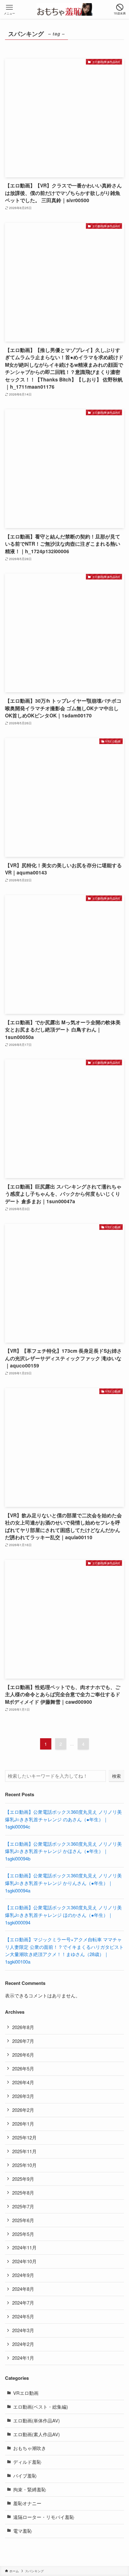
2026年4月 (23, 2082)
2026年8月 (23, 2027)
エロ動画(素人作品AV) (36, 2434)
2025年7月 (23, 2206)
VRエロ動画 (26, 2393)
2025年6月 (23, 2220)
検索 (116, 1776)
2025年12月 (24, 2137)
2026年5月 (23, 2068)
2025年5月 (23, 2234)
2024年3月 (23, 2330)
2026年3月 (23, 2096)
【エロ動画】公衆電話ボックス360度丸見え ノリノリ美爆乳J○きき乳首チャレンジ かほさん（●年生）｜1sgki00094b (63, 1851)
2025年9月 (23, 2179)
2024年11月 (24, 2247)
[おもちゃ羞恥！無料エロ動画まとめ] (64, 9)
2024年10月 (24, 2261)
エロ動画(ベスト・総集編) (41, 2407)
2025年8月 (23, 2193)
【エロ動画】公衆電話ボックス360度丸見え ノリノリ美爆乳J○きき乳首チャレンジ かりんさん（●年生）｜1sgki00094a (63, 1883)
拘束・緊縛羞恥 (30, 2489)
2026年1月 (23, 2124)
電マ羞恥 (23, 2531)
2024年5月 (23, 2316)
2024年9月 (23, 2275)
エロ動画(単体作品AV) (36, 2420)
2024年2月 (23, 2344)
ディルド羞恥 (27, 2462)
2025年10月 (24, 2165)
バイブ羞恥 (25, 2476)
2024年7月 (23, 2303)
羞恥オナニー (27, 2503)
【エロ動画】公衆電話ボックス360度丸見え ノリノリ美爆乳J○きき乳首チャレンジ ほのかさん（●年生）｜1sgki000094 (63, 1915)
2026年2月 (23, 2110)
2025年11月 (24, 2151)
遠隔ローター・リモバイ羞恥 (44, 2517)
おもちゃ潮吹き (30, 2448)
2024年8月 (23, 2289)
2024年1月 (23, 2358)
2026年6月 (23, 2055)
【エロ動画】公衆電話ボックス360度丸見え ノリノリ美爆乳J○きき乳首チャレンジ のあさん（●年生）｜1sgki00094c (63, 1819)
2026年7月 (23, 2041)
